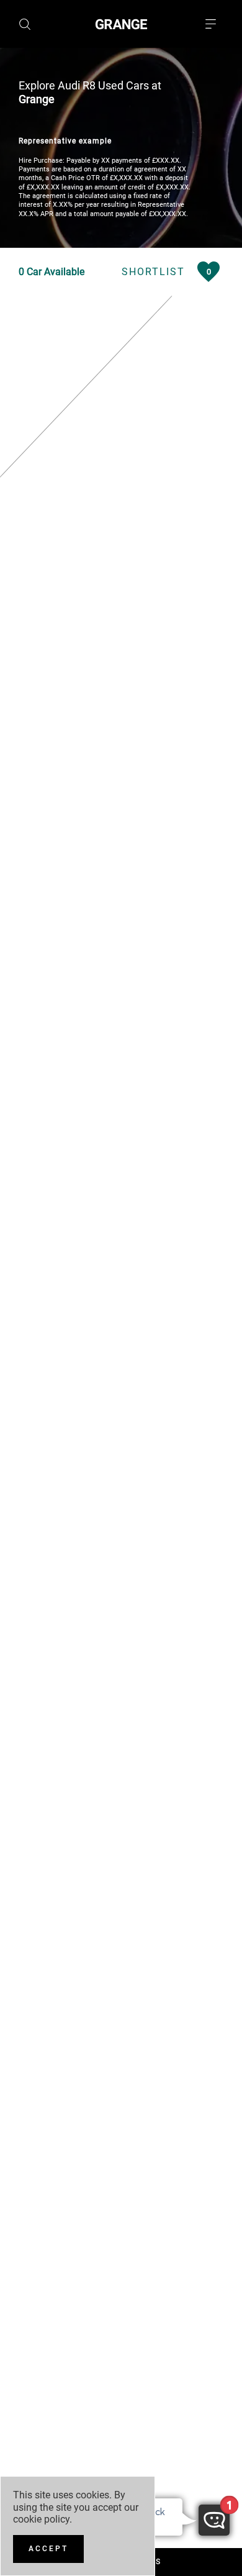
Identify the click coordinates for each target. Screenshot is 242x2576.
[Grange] (121, 24)
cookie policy (41, 2519)
